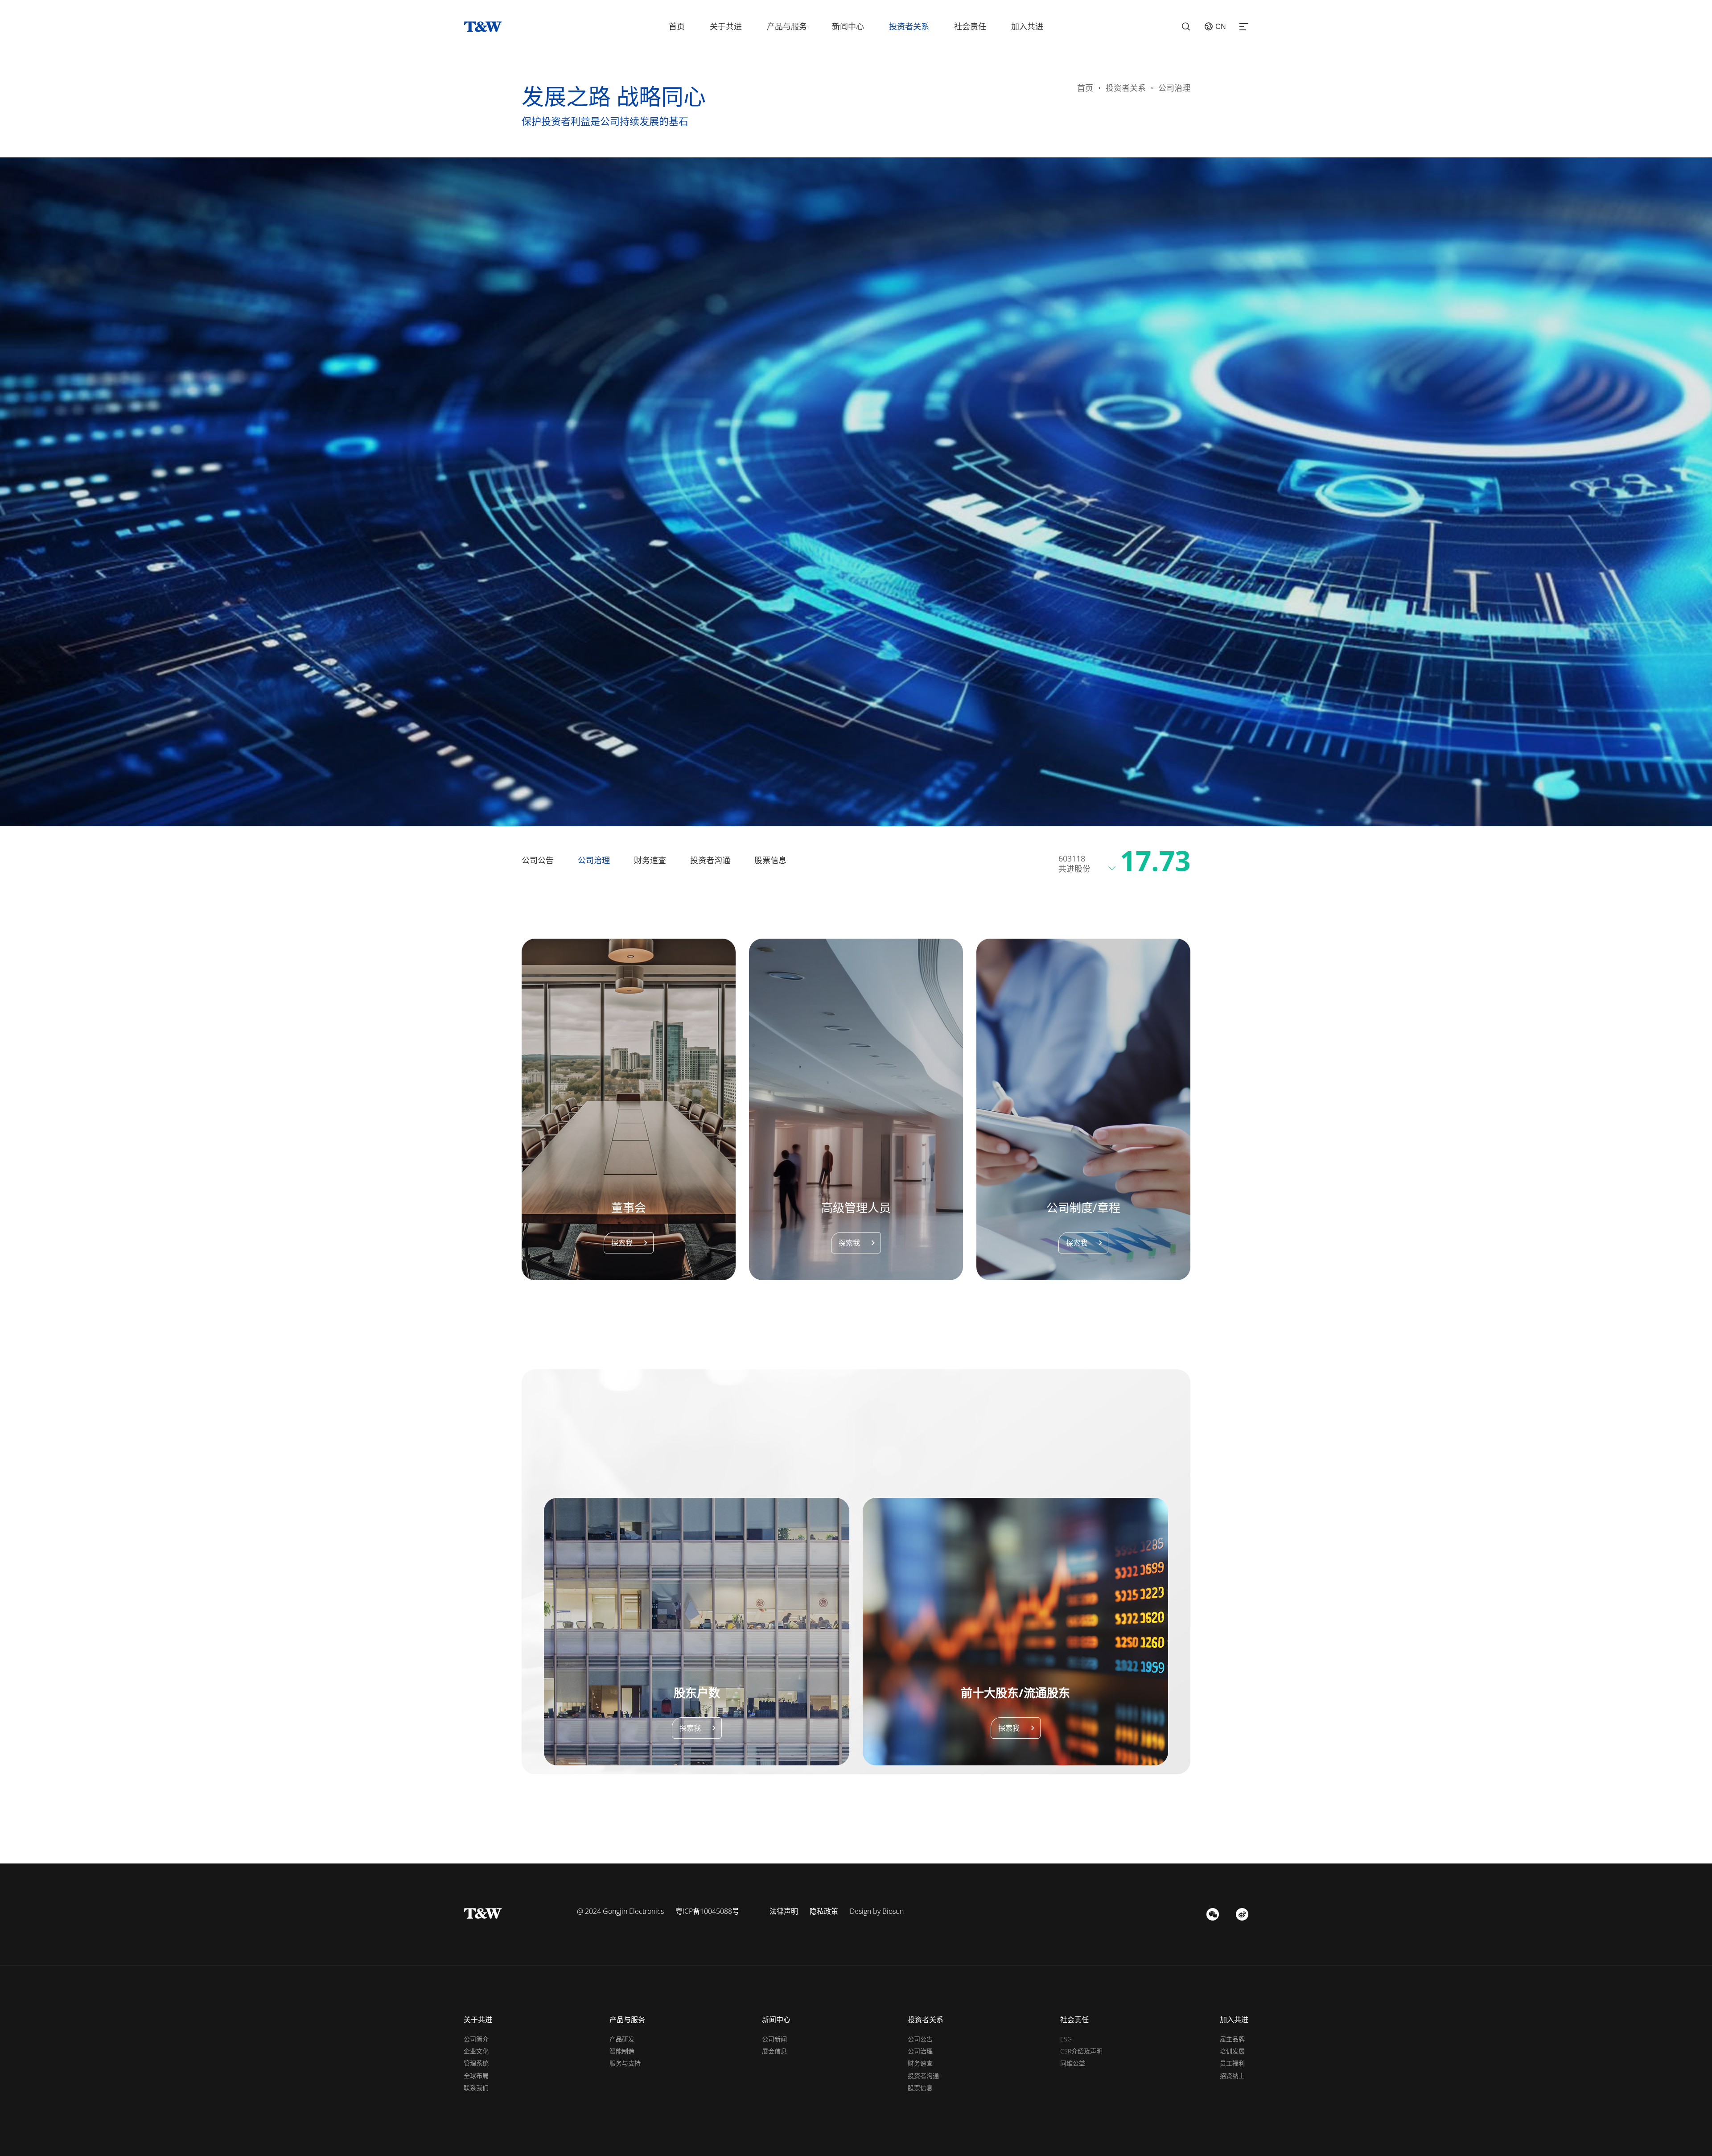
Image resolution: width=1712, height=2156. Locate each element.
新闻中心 (848, 26)
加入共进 (1027, 26)
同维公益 (1073, 2063)
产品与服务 (787, 26)
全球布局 (476, 2076)
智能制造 (622, 2051)
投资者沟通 (710, 860)
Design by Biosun (877, 1911)
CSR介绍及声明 (1081, 2051)
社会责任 (970, 26)
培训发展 (1232, 2051)
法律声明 (784, 1911)
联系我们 (476, 2088)
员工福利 (1232, 2063)
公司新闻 (774, 2039)
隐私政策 (824, 1911)
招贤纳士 (1232, 2076)
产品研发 (622, 2039)
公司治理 (594, 860)
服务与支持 (625, 2063)
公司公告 (538, 860)
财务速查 (650, 860)
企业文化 (476, 2051)
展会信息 (774, 2051)
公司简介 (476, 2039)
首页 (677, 26)
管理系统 (476, 2063)
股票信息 (770, 860)
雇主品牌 (1232, 2039)
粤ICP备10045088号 (707, 1911)
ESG (1066, 2039)
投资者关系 (909, 26)
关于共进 (726, 26)
